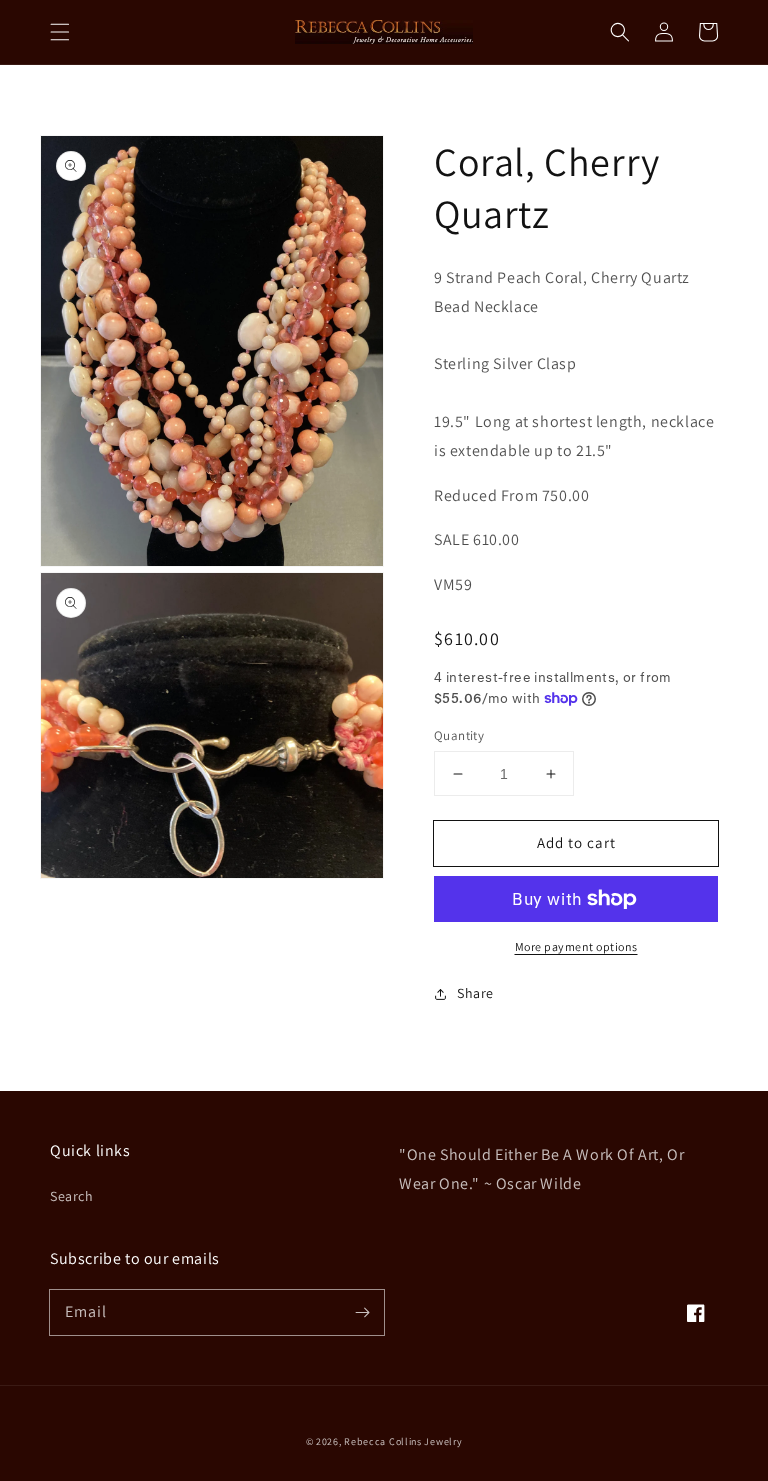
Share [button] (475, 993)
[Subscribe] (362, 1312)
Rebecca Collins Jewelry (403, 1441)
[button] (60, 32)
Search (72, 1196)
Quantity (459, 735)
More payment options (576, 946)
